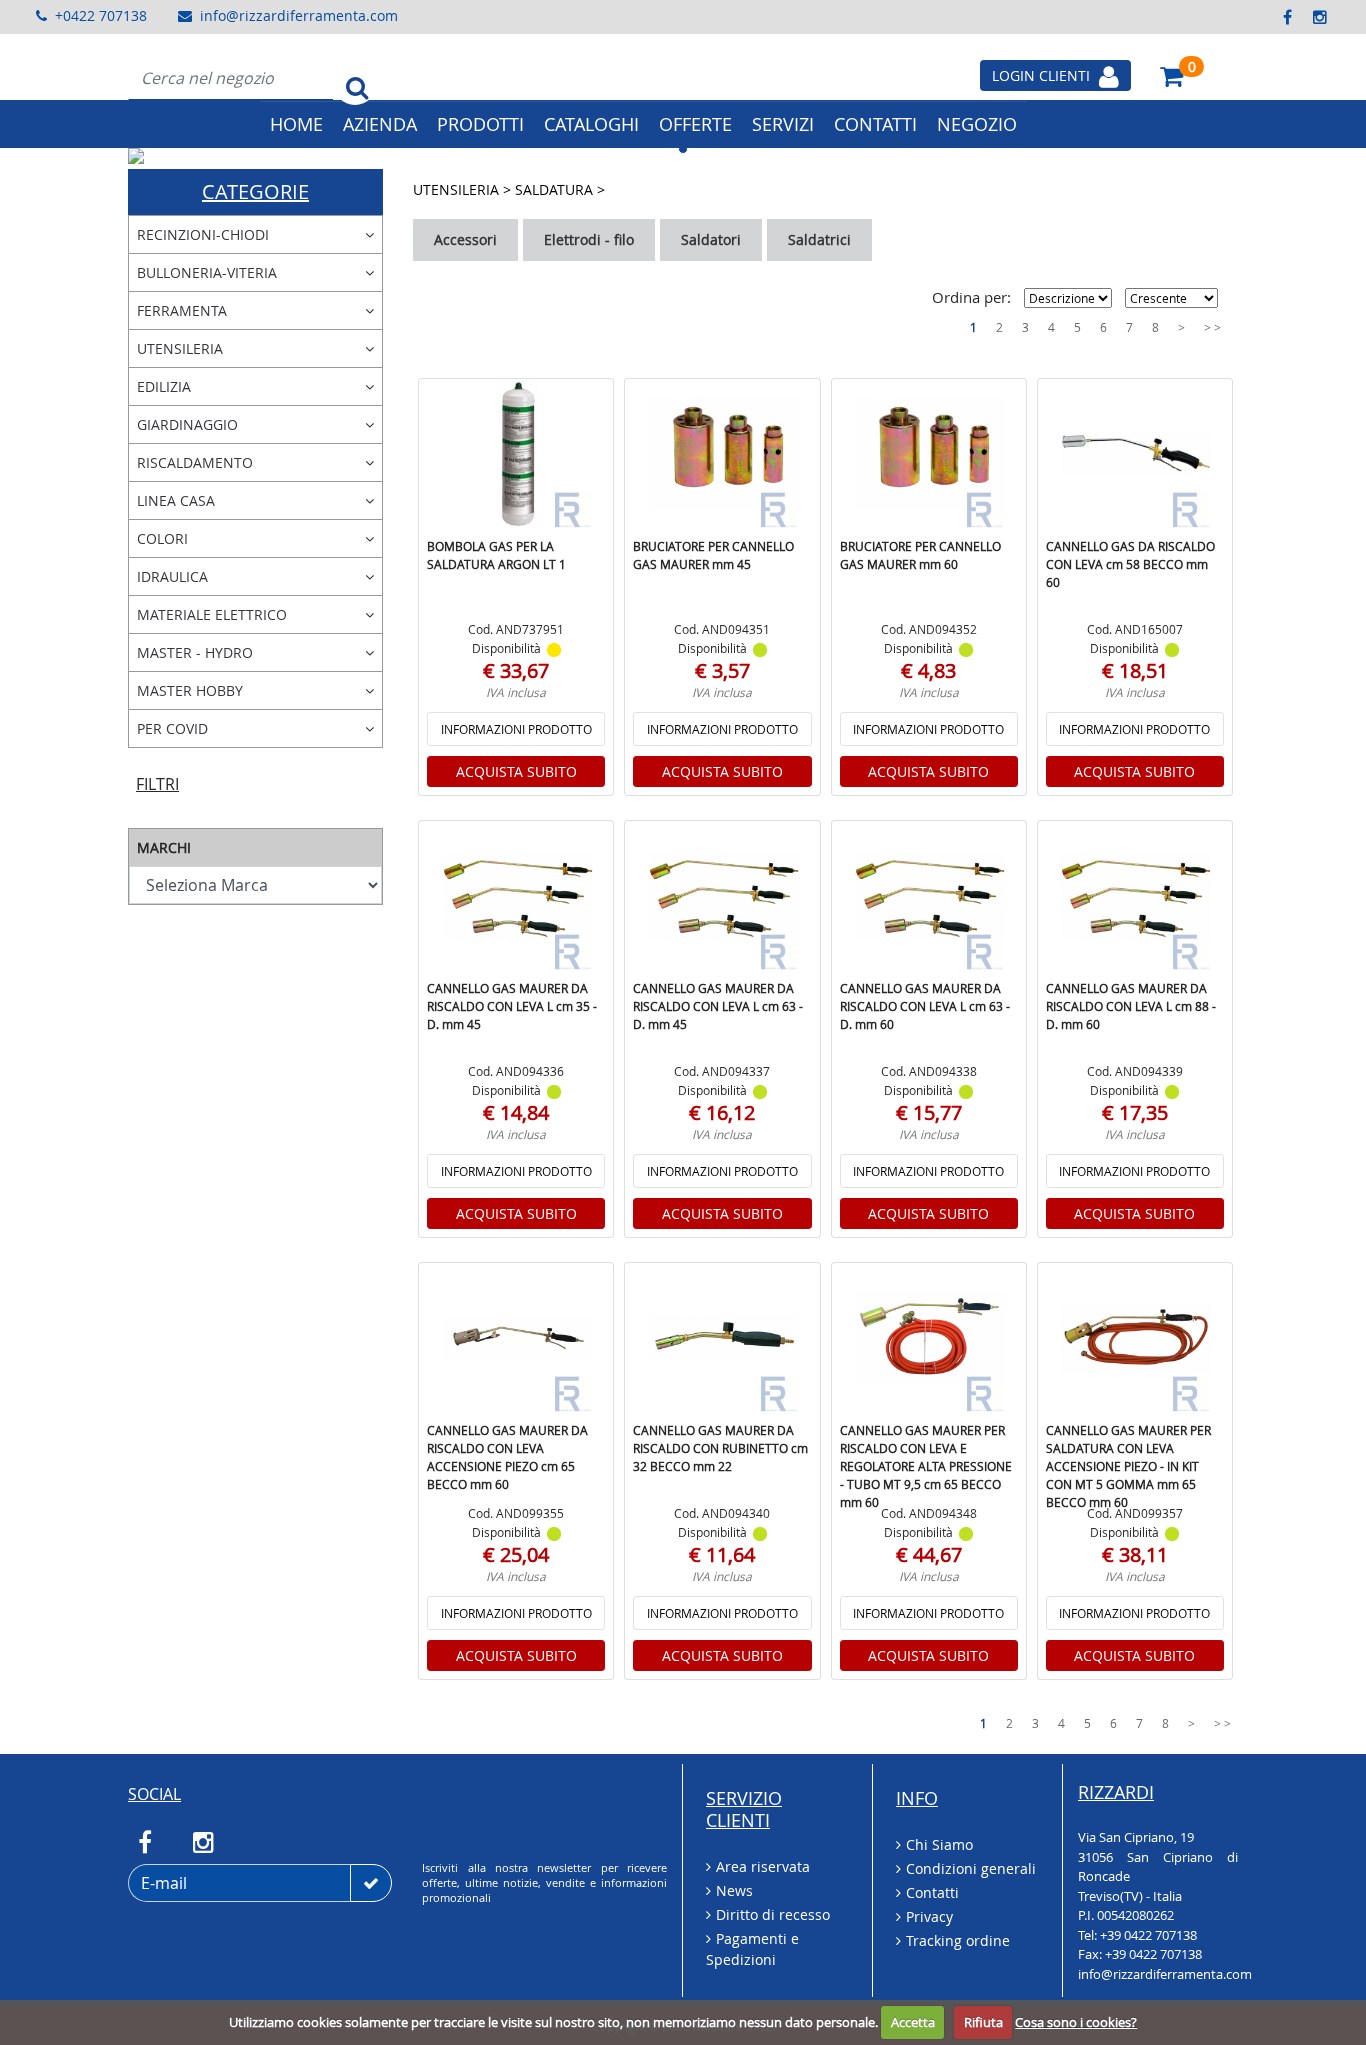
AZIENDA (380, 124)
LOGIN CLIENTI (1043, 75)
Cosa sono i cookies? (1076, 2022)
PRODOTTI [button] (480, 124)
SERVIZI (783, 124)
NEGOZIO (977, 124)
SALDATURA (556, 189)
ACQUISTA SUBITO (516, 771)
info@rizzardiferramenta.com (299, 15)
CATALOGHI (591, 124)
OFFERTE (695, 124)
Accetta (913, 2022)
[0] (1171, 75)
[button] (211, 156)
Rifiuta (983, 2022)
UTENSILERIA (458, 189)
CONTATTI (875, 124)
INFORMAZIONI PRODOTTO (516, 729)
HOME (296, 124)
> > (1212, 327)
